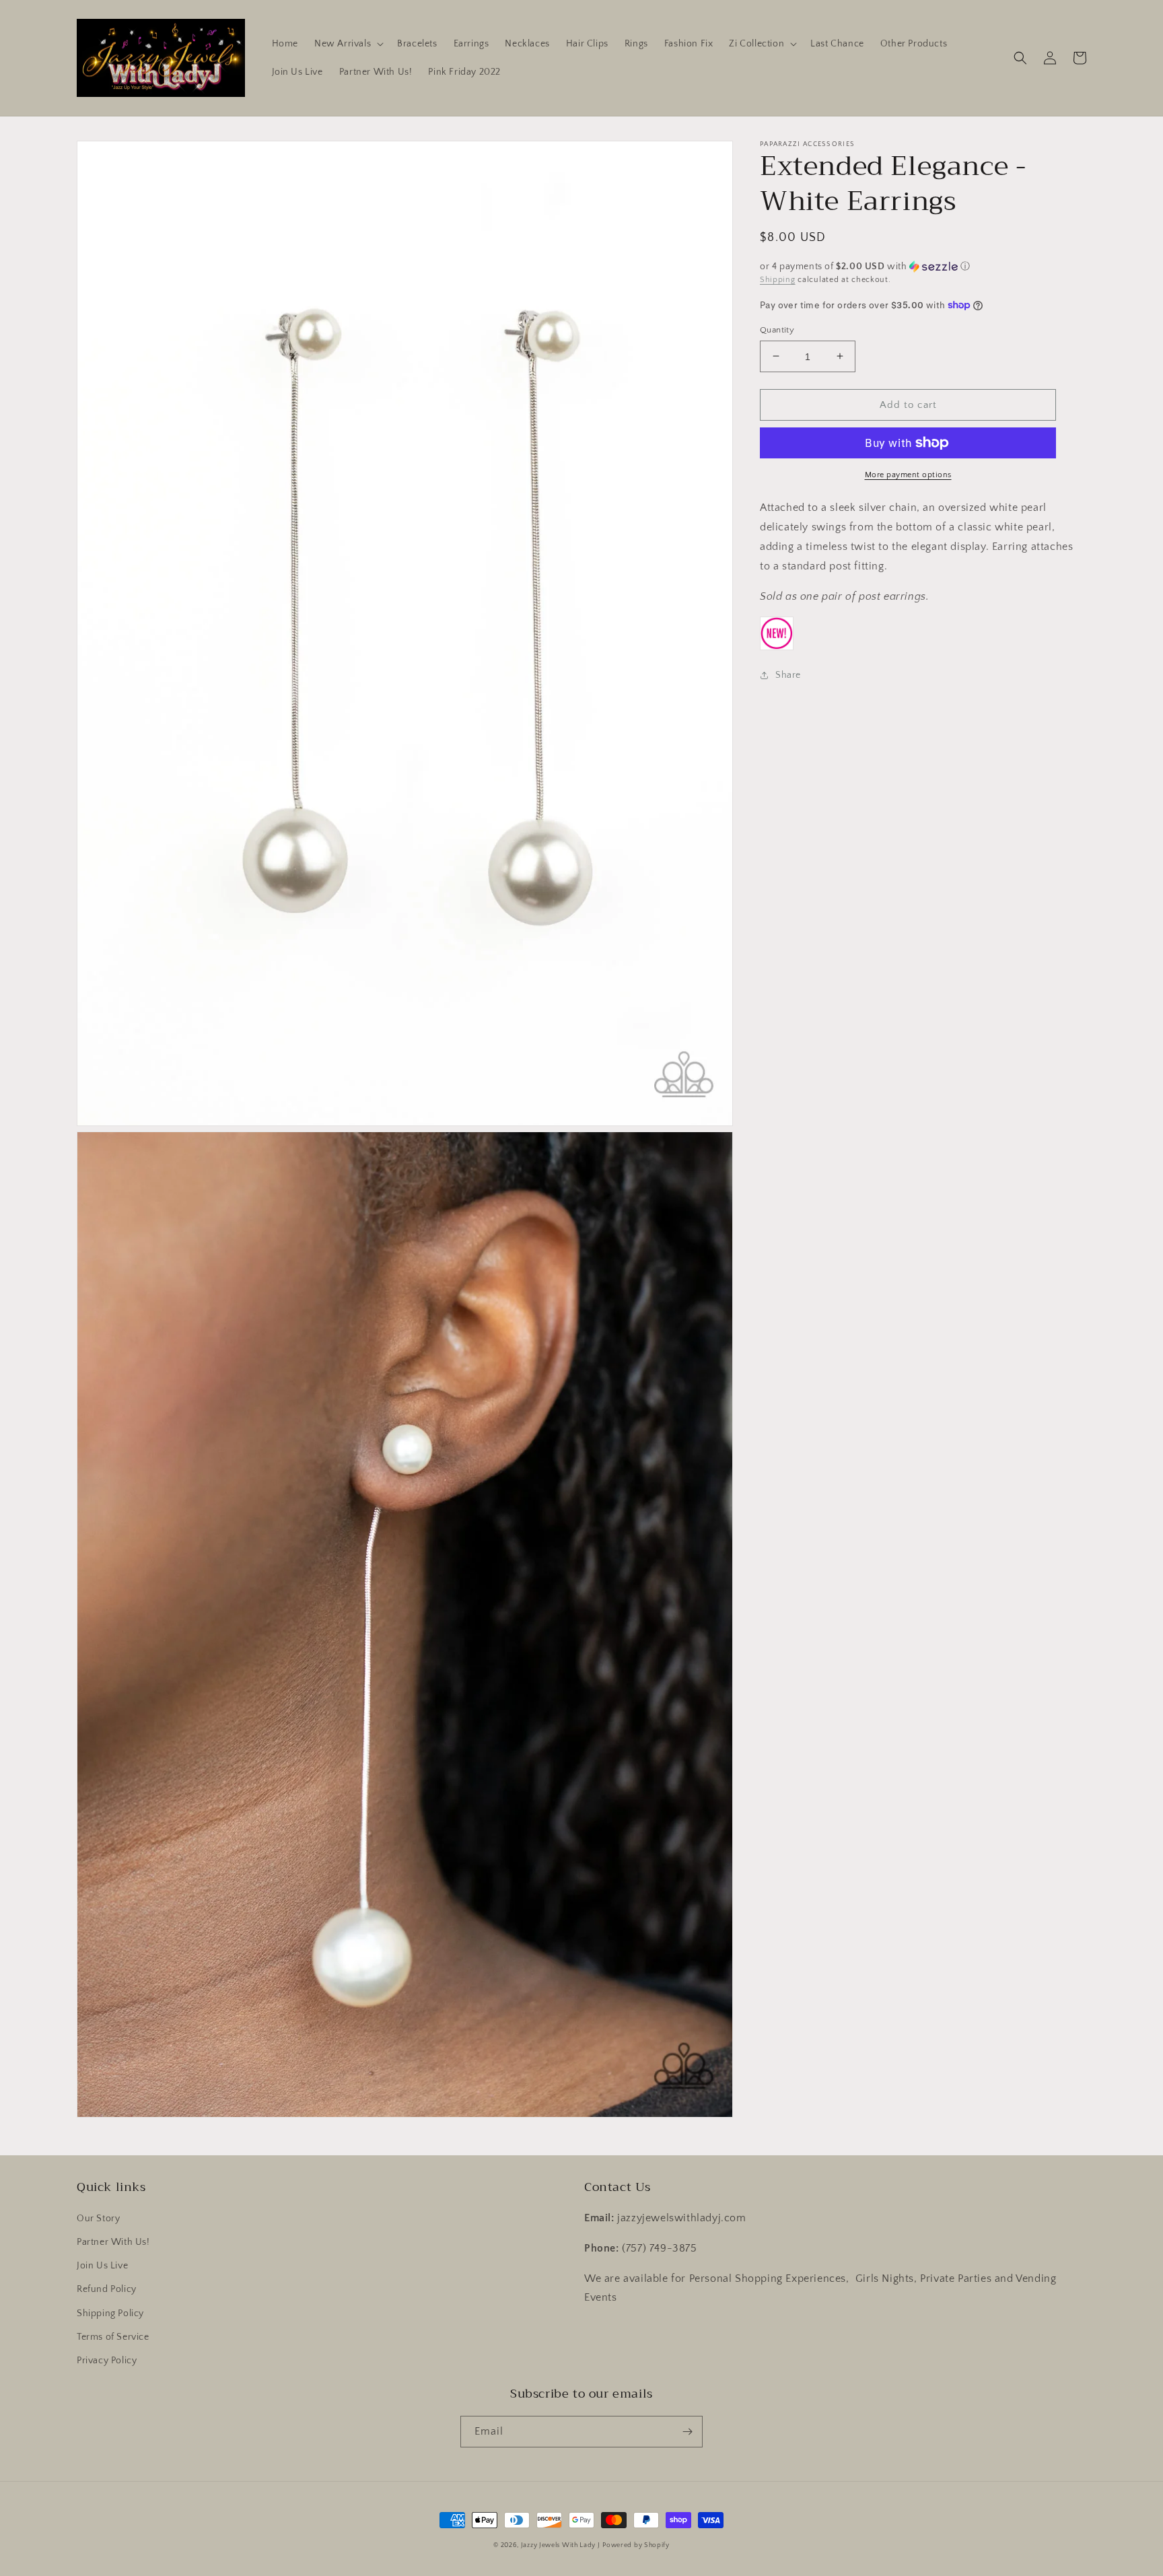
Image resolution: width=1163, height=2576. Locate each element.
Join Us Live (102, 2266)
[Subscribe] (687, 2432)
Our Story (98, 2219)
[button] (348, 44)
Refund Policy (107, 2289)
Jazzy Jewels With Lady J (561, 2545)
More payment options (908, 475)
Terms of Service (113, 2337)
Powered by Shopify (636, 2545)
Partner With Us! (113, 2242)
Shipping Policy (110, 2313)
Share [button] (788, 675)
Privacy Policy (107, 2361)
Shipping (778, 280)
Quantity (777, 329)
